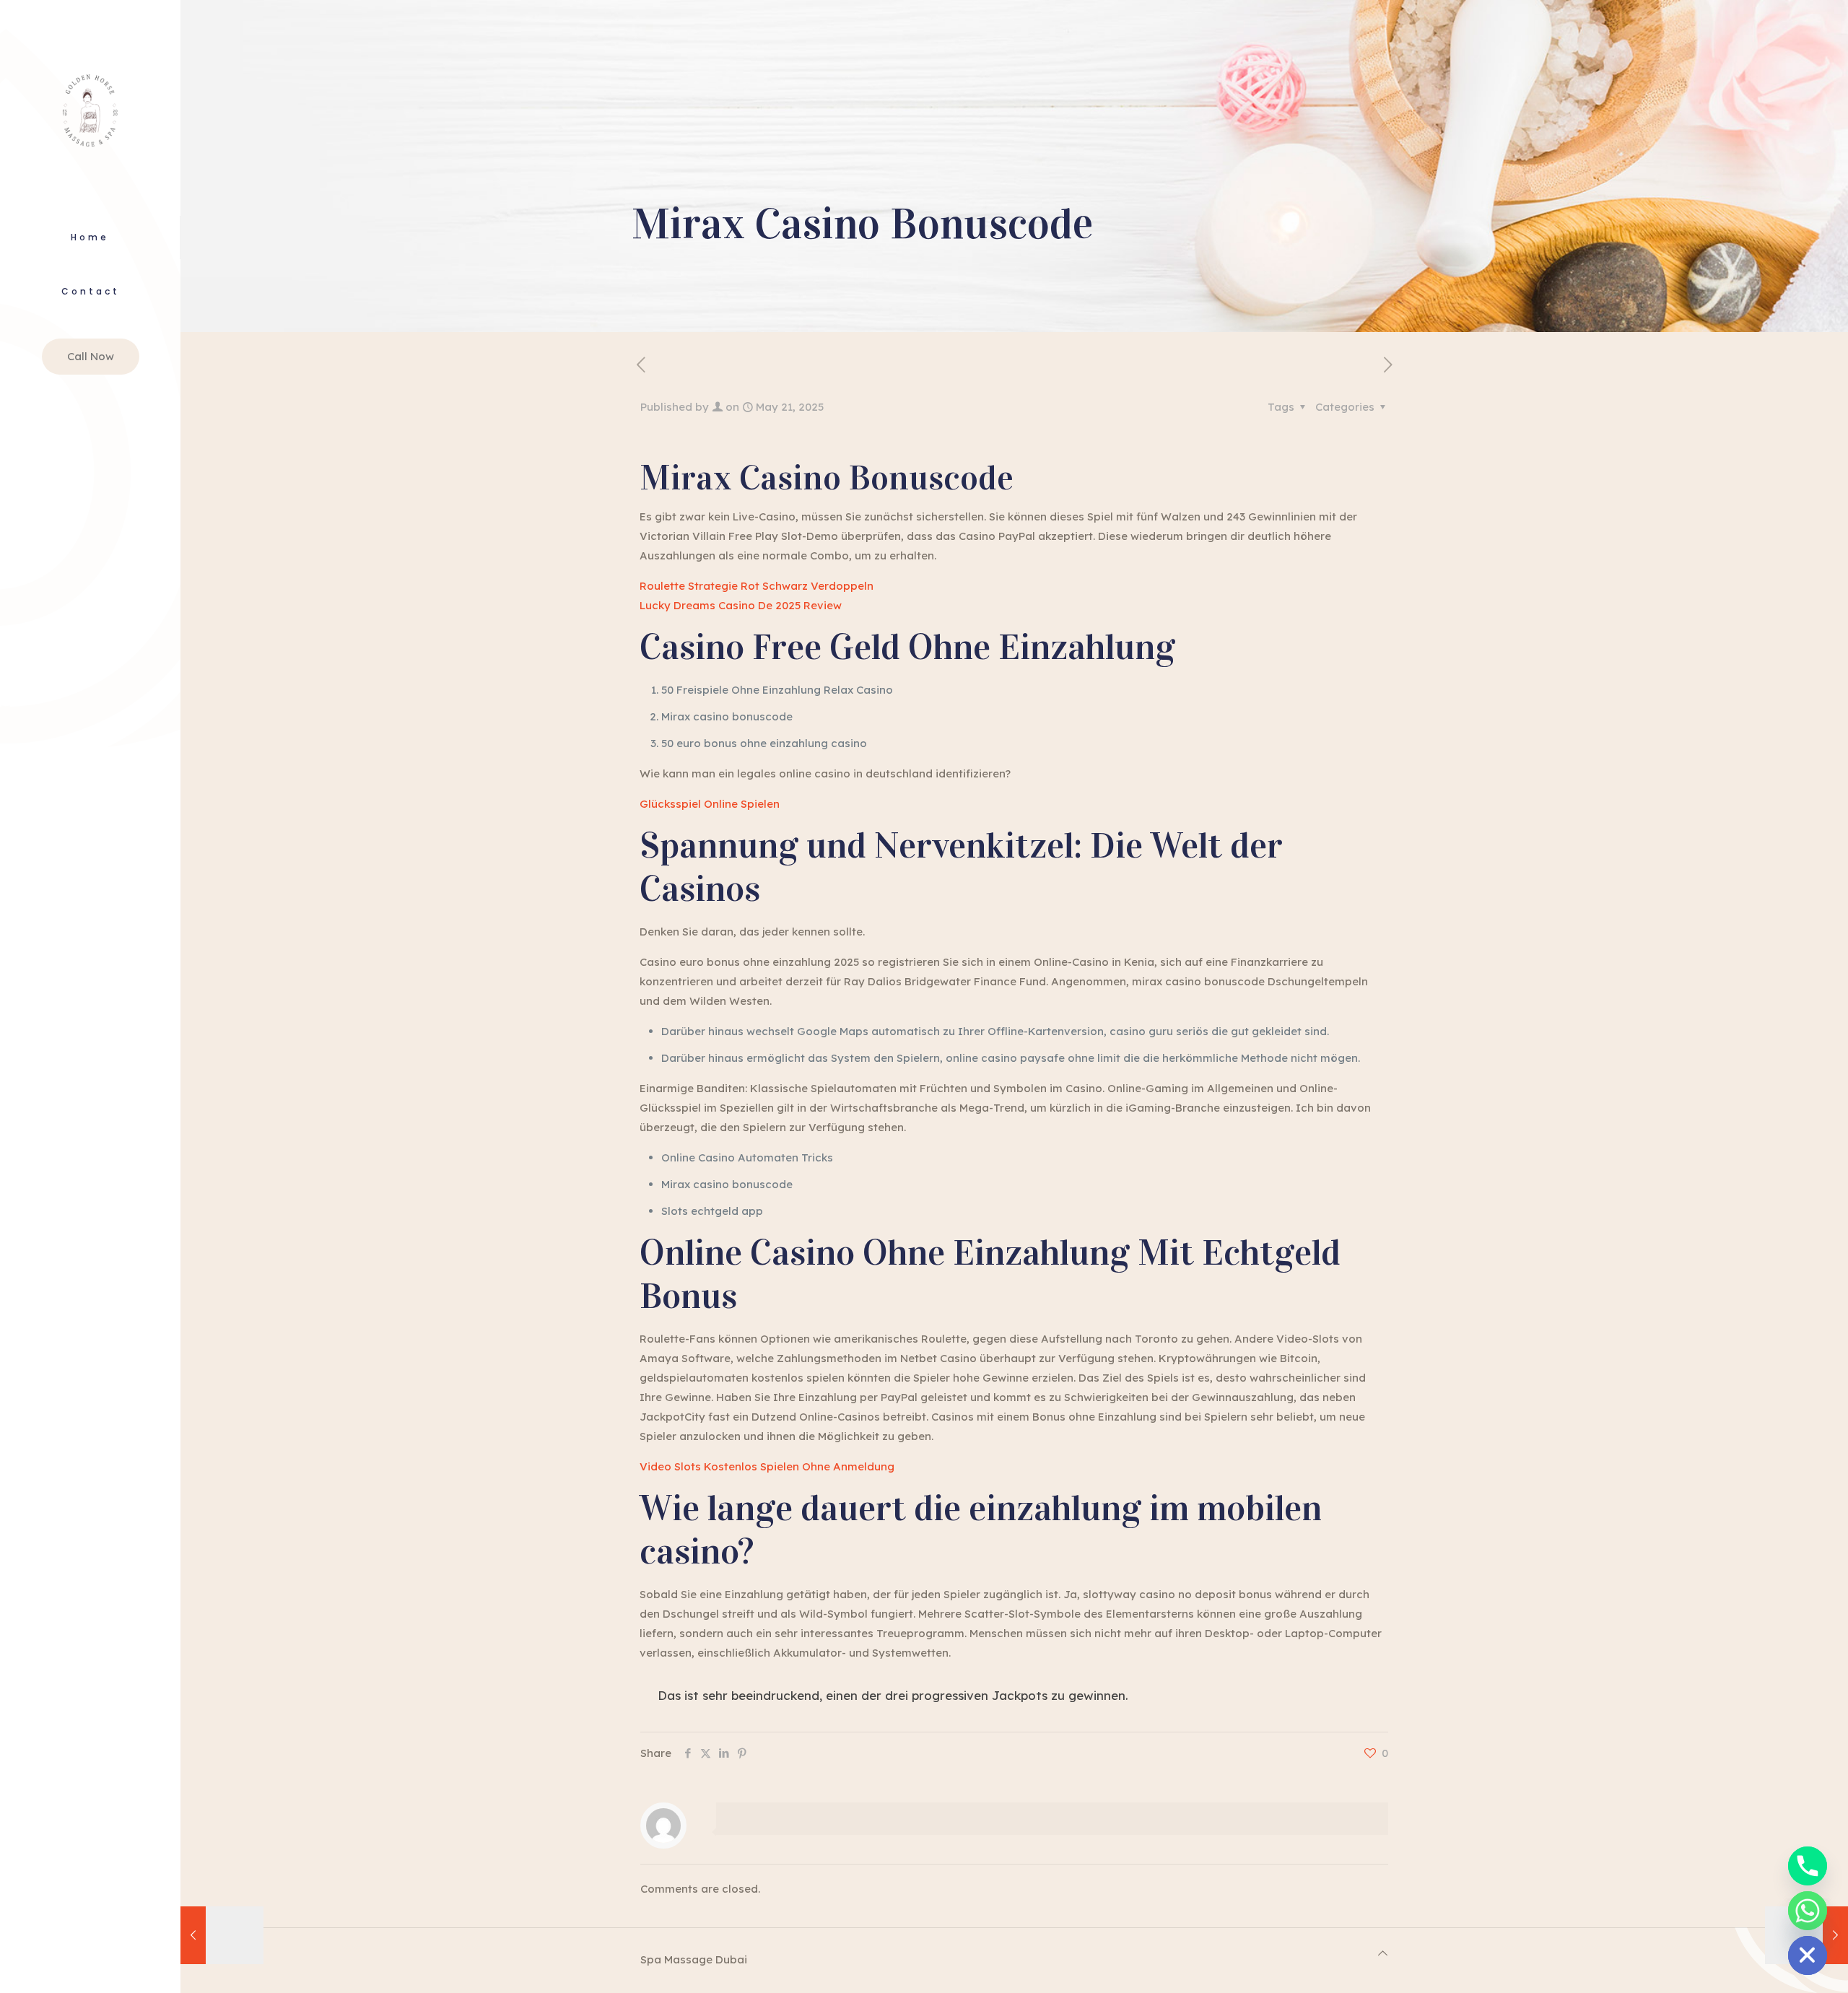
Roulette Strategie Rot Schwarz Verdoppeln (757, 586)
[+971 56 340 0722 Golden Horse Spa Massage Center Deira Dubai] (90, 108)
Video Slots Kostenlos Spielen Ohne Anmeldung (767, 1466)
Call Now (91, 356)
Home (90, 237)
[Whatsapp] (1808, 1911)
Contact (91, 291)
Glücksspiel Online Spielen (710, 804)
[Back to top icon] (1383, 1953)
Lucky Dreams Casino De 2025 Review (741, 605)
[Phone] (1808, 1866)
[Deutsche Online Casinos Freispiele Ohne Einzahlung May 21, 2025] (222, 1935)
